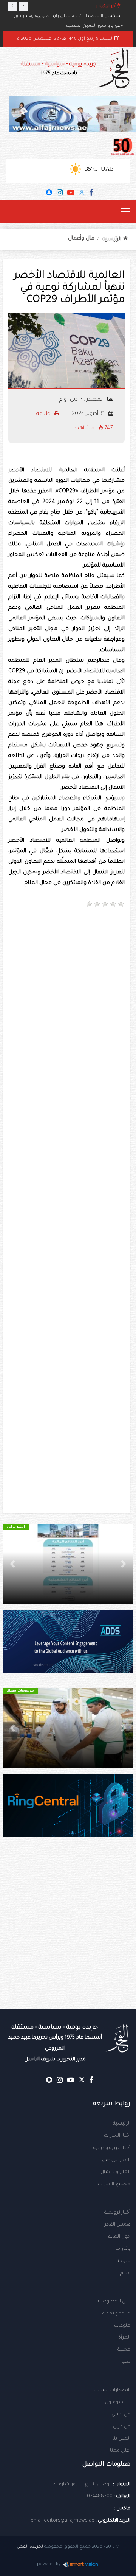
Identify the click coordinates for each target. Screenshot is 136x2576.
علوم (125, 2273)
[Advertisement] (68, 986)
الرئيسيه (112, 240)
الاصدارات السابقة (111, 2390)
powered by (49, 2564)
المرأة (124, 2338)
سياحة (124, 2261)
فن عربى (122, 2427)
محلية (124, 2350)
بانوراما (123, 2249)
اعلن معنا (120, 2451)
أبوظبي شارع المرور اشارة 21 (82, 2485)
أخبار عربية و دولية (112, 2148)
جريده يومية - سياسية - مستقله (55, 2043)
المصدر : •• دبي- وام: (81, 400)
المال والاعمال (115, 2172)
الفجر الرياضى (116, 2160)
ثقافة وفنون (118, 2403)
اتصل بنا (121, 2439)
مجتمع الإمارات (114, 2184)
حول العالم (119, 2237)
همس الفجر (117, 2225)
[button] (124, 1564)
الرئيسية (122, 2124)
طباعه (44, 414)
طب (126, 2362)
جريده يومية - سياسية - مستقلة (59, 69)
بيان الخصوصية (114, 2302)
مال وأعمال (81, 239)
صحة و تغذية (116, 2314)
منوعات (122, 2326)
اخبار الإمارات (117, 2136)
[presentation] (12, 6)
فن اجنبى (121, 2415)
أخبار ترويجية (117, 2213)
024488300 (100, 2497)
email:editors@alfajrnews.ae (63, 2521)
